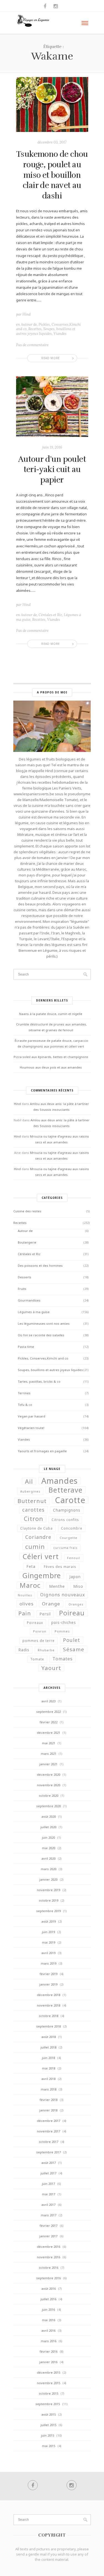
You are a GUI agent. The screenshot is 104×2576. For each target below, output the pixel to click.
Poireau (72, 1613)
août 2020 (49, 1816)
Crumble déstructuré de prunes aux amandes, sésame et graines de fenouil (51, 1027)
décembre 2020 (49, 1775)
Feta (31, 1567)
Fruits (22, 1289)
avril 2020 (48, 1858)
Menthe (57, 1586)
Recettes (35, 329)
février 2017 (49, 2226)
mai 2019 (49, 1942)
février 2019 (49, 1974)
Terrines (24, 1393)
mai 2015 (49, 2446)
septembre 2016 (49, 2278)
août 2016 (49, 2289)
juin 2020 (48, 1837)
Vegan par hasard (31, 1416)
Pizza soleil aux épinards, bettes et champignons (51, 1057)
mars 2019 (49, 1963)
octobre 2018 (49, 2016)
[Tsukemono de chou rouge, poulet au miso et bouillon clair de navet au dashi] (52, 104)
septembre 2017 (49, 2152)
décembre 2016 (49, 2247)
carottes (33, 1510)
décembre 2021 (49, 1733)
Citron (34, 1519)
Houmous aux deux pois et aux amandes (51, 1067)
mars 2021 (49, 1754)
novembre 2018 (49, 2005)
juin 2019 (48, 1932)
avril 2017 (48, 2205)
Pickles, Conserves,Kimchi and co (43, 1358)
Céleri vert (41, 1556)
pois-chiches (64, 1623)
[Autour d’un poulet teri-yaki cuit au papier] (52, 406)
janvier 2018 (48, 2110)
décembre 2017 (49, 2121)
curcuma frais (65, 1548)
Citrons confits (65, 1520)
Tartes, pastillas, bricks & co (39, 1381)
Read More (51, 358)
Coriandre (38, 1537)
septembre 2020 (49, 1806)
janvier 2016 (48, 2362)
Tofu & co (25, 1405)
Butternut (32, 1501)
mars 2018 (49, 2089)
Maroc (30, 1585)
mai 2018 (49, 2068)
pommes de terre (39, 1641)
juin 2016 (48, 2309)
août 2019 (49, 1921)
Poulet (72, 1640)
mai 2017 (49, 2194)
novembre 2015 (49, 2383)
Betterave (66, 1490)
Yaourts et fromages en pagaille (42, 1451)
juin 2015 (48, 2435)
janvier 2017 (48, 2236)
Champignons (67, 1510)
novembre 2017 (49, 2131)
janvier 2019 (48, 1984)
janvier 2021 (48, 1764)
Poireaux (35, 1623)
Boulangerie (27, 1242)
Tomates (63, 1659)
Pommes (62, 1631)
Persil (45, 1614)
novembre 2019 (49, 1890)
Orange (51, 1604)
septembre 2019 (49, 1911)
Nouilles (25, 1595)
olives (26, 1604)
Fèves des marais (60, 1567)
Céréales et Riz (50, 615)
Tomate (37, 1659)
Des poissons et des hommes (40, 1266)
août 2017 (49, 2163)
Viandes (60, 334)
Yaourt (51, 1668)
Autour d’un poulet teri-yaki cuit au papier (52, 470)
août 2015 (49, 2414)
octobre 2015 (49, 2393)
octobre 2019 (49, 1900)
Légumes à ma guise (34, 1312)
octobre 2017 (49, 2142)
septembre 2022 (49, 1712)
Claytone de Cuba (36, 1528)
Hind (26, 314)
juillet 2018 (48, 2047)
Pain (25, 1613)
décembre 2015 (49, 2372)
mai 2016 (49, 2320)
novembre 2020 (49, 1785)
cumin (35, 1546)
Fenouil (74, 1558)
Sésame (74, 1649)
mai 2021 (49, 1743)
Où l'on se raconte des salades (41, 1335)
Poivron (40, 1631)
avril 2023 (48, 1701)
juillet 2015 (48, 2425)
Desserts (25, 1277)
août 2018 (49, 2037)
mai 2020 (49, 1848)
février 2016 (49, 2351)
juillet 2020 (48, 1827)
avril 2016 (48, 2330)
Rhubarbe (46, 1650)
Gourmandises (29, 1300)
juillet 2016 (48, 2299)
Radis (24, 1650)
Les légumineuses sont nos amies (44, 1323)
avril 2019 (48, 1953)
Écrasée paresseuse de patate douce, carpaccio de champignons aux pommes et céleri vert (51, 1043)
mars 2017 (49, 2215)
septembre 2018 (49, 2026)
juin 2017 (48, 2184)
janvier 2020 (48, 1879)
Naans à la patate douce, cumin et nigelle (51, 1014)
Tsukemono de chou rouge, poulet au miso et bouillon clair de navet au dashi (52, 175)
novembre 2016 (49, 2257)
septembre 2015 (48, 2404)
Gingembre (42, 1575)
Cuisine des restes (27, 1211)
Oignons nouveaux (63, 1595)
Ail (29, 1481)
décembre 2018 (49, 1995)
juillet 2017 (48, 2173)
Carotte (70, 1500)
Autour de (29, 324)
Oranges (76, 1604)
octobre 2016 (49, 2268)
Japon (75, 1577)
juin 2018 (48, 2058)
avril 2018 (48, 2079)
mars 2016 (49, 2341)
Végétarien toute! (31, 1428)
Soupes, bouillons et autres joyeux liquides (46, 331)
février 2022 (49, 1722)
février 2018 (49, 2100)
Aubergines (30, 1491)
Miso (78, 1586)
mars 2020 (49, 1869)
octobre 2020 (49, 1795)
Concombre (72, 1528)
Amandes (59, 1481)
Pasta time (26, 1347)
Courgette (69, 1538)
